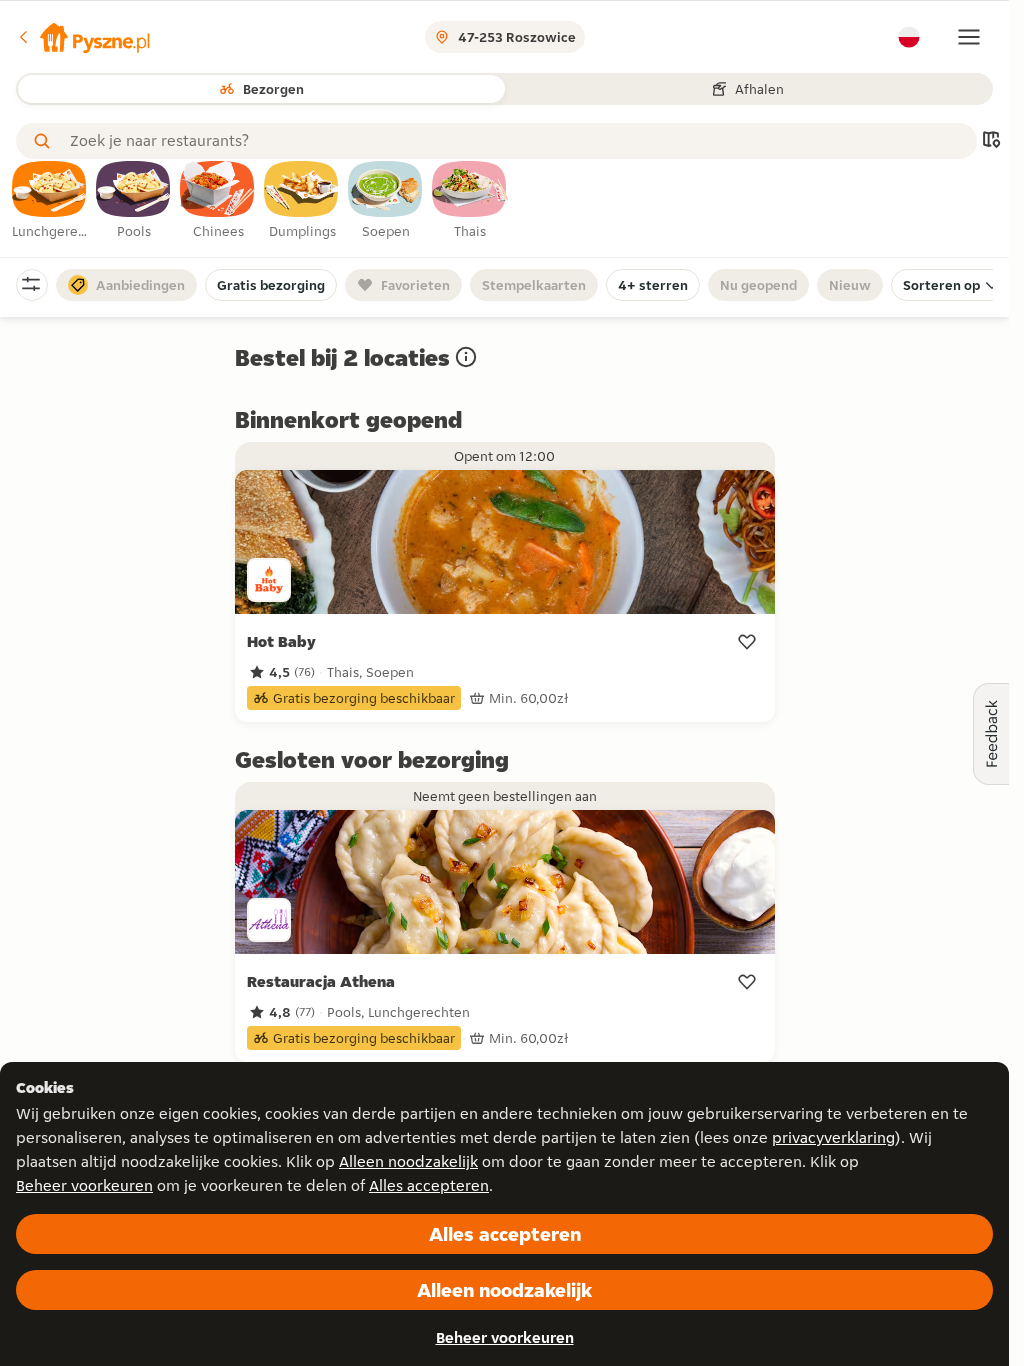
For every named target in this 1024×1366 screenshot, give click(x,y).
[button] (83, 37)
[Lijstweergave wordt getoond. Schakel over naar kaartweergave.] (991, 141)
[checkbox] (50, 201)
